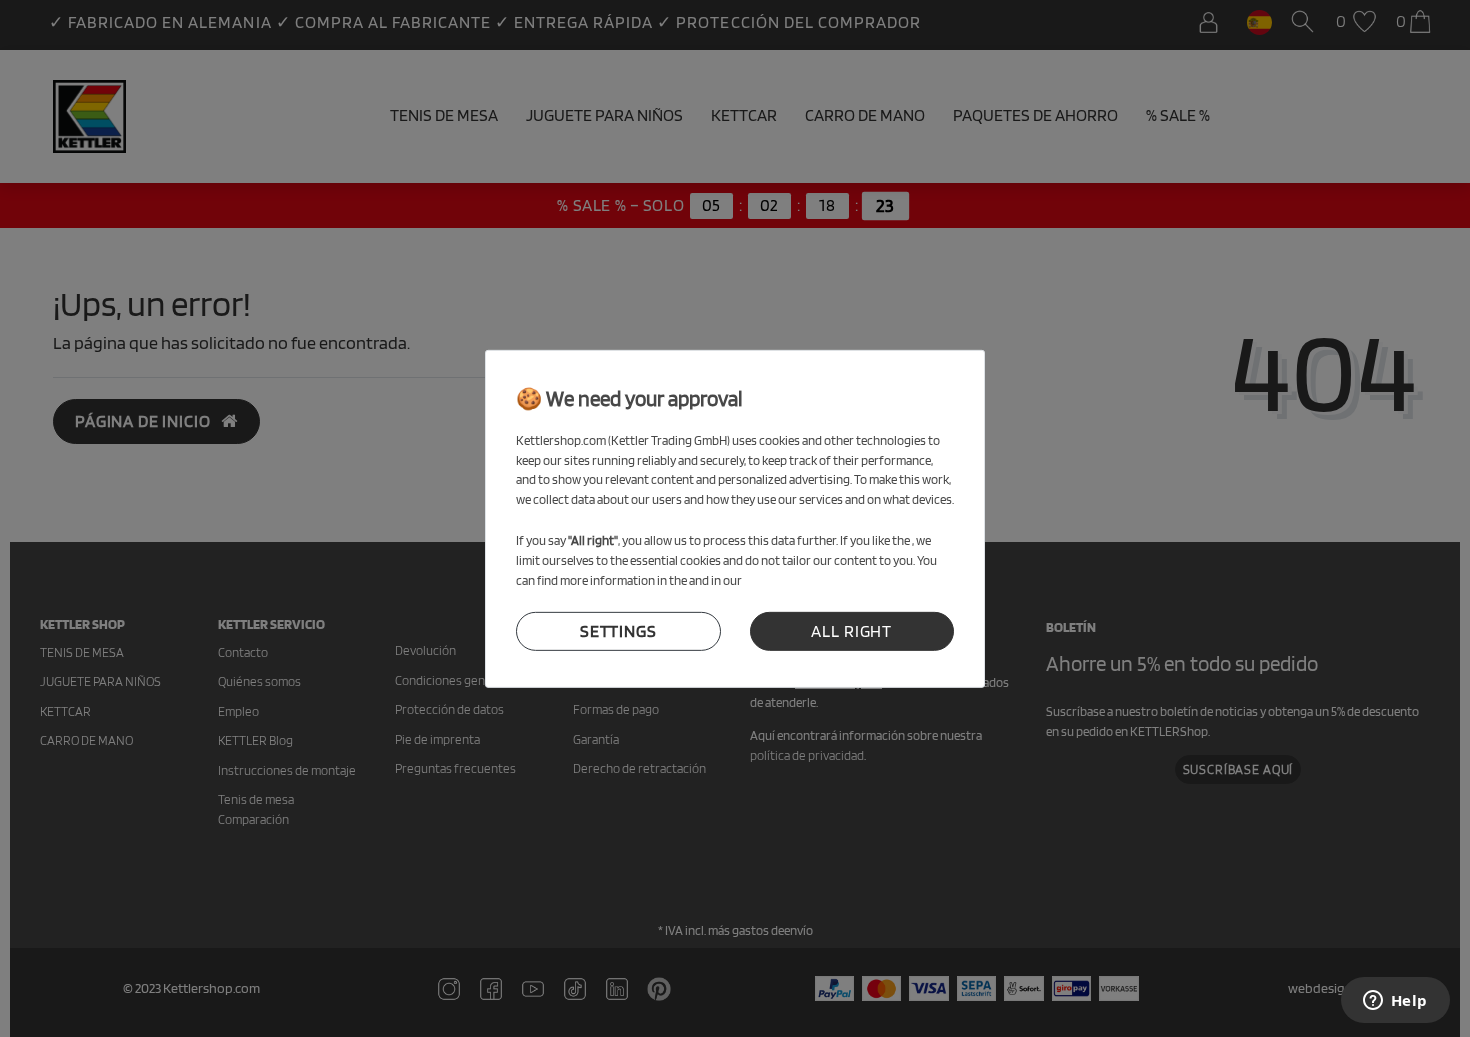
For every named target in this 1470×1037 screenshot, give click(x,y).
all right (851, 631)
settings (618, 631)
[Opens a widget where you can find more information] (1395, 1002)
